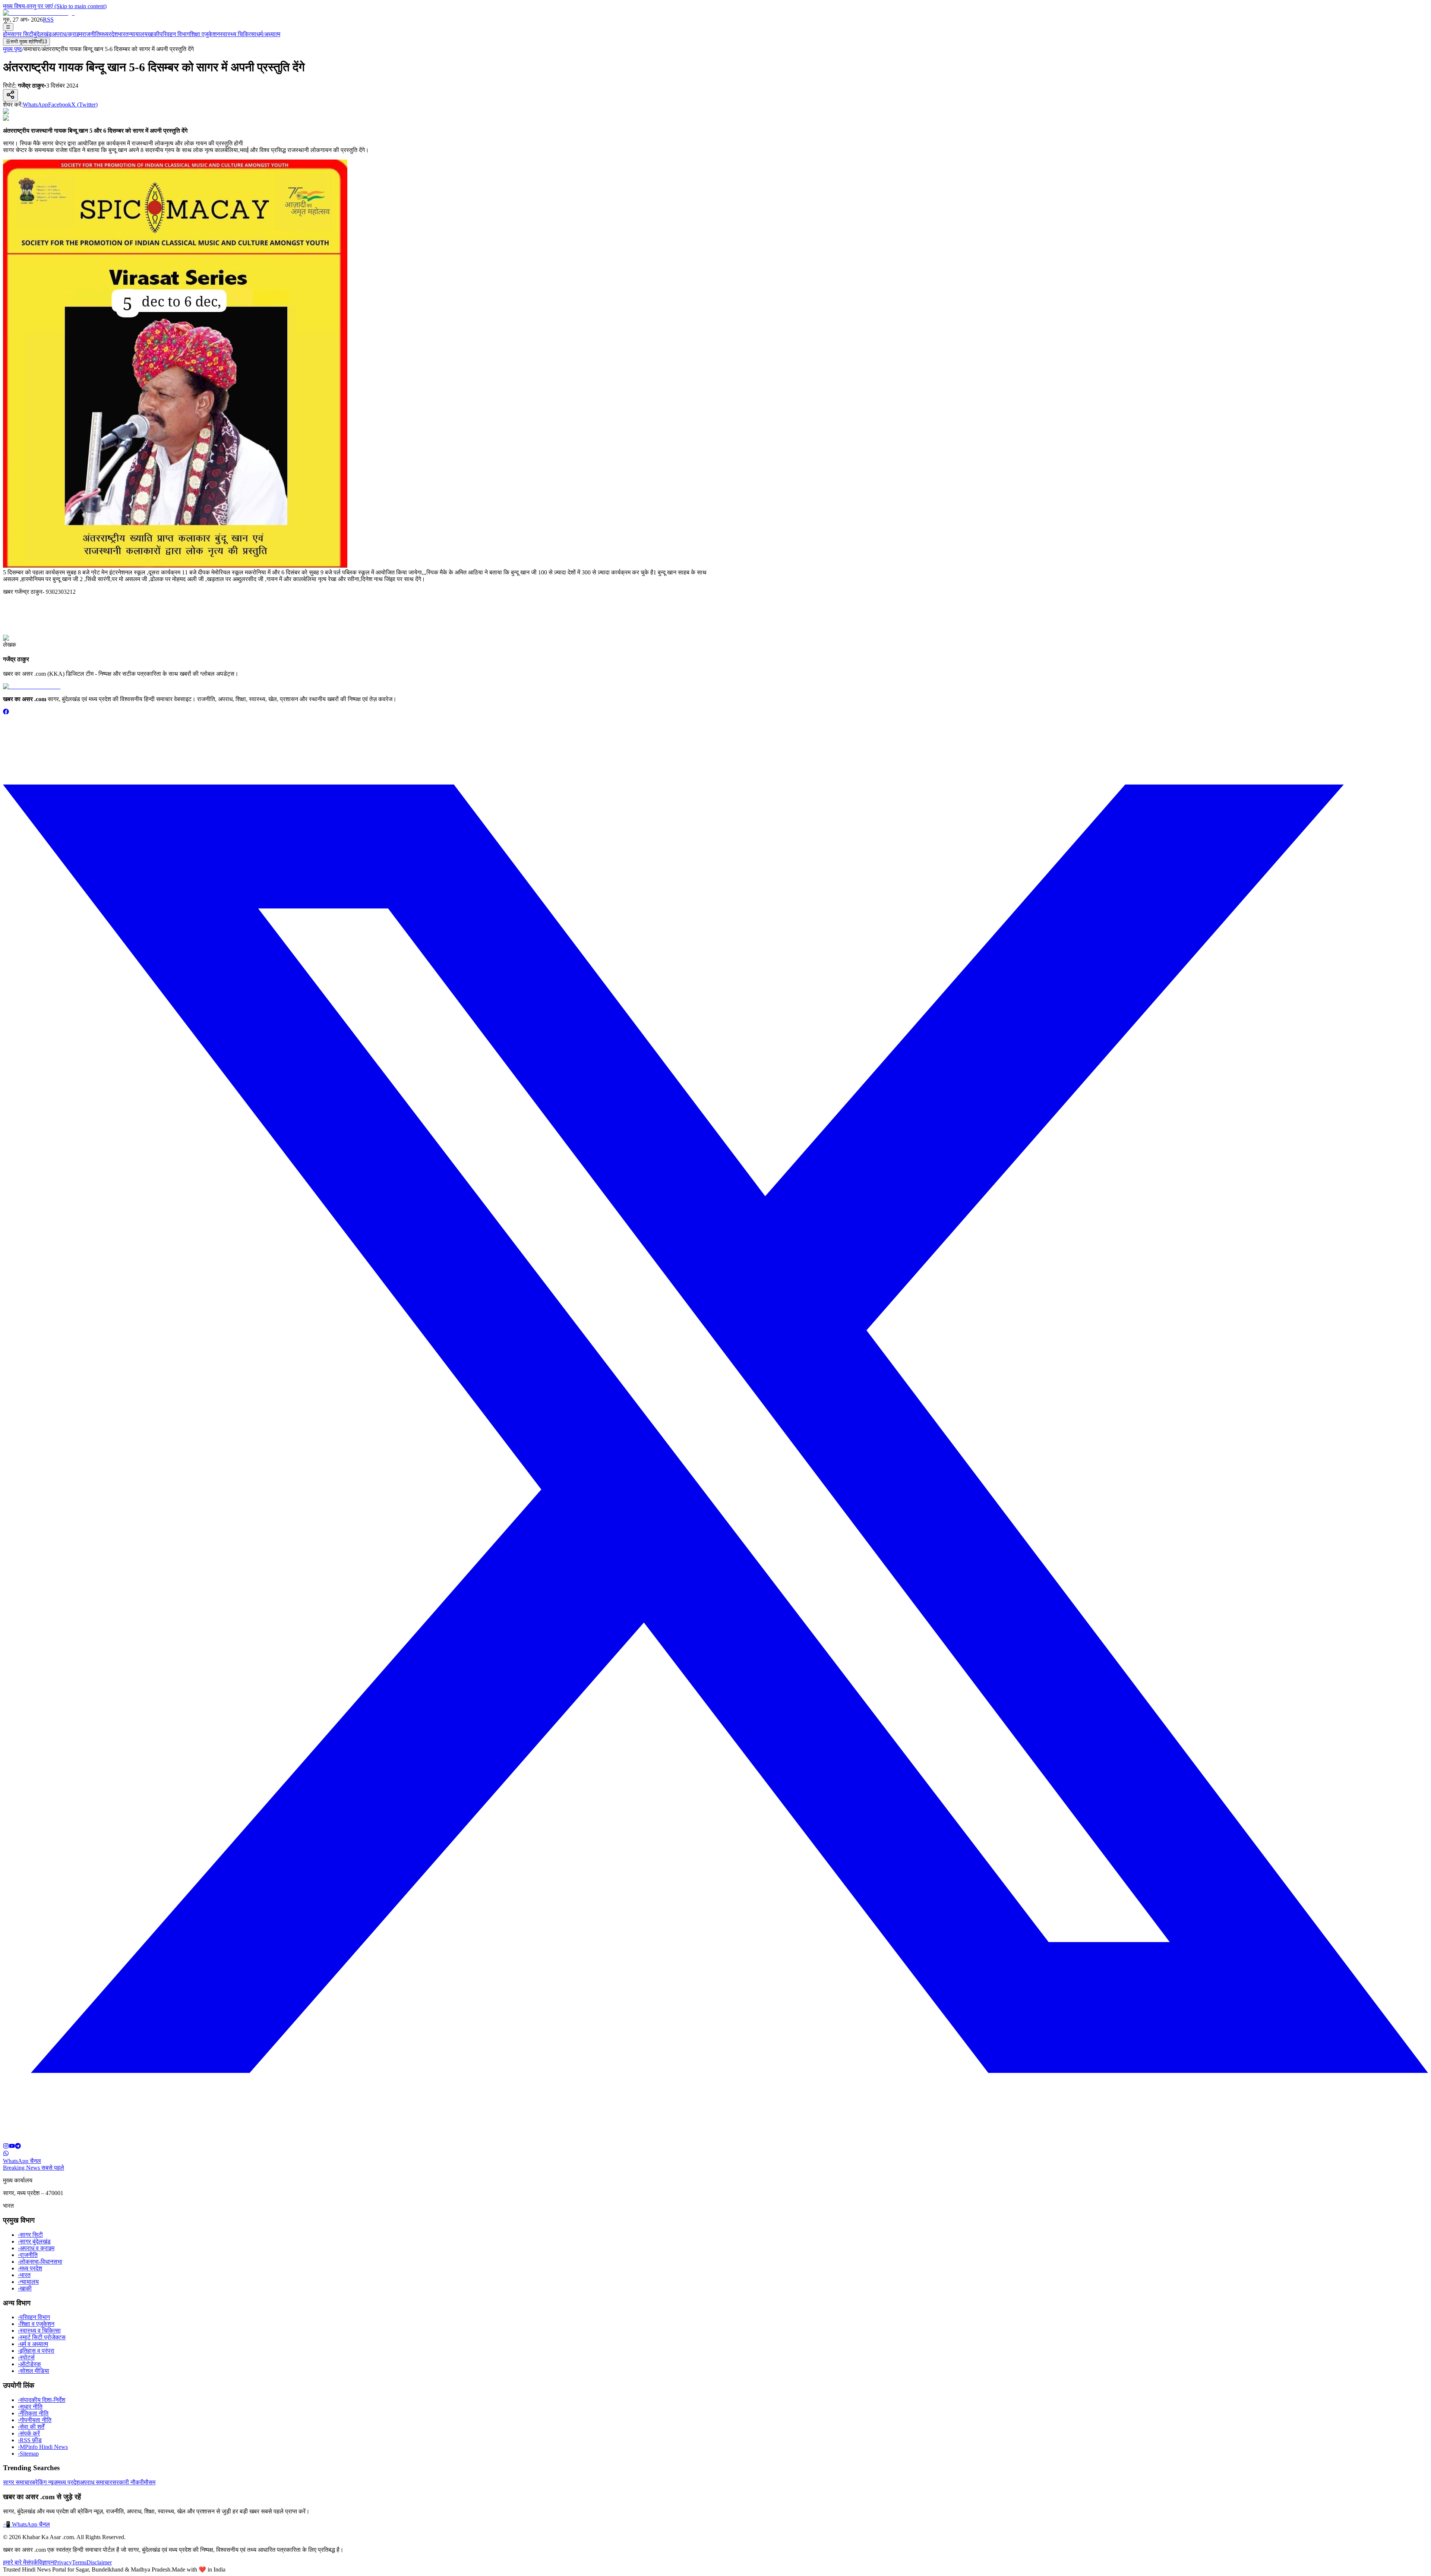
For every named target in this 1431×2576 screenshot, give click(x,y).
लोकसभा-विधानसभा (40, 2262)
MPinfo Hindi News (43, 2447)
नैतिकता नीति (33, 2413)
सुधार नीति (30, 2407)
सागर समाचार (18, 2482)
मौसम (150, 2482)
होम (7, 34)
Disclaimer (99, 2562)
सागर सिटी (22, 34)
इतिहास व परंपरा (36, 2351)
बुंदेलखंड (43, 34)
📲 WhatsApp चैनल (26, 2524)
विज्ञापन (46, 2562)
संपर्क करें (29, 2433)
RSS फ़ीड (30, 2440)
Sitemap (28, 2454)
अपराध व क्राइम (36, 2248)
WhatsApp (35, 105)
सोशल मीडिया (34, 2371)
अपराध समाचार (96, 2482)
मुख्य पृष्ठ (12, 49)
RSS (48, 20)
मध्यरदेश (109, 34)
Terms (79, 2562)
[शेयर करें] (10, 95)
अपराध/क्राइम (67, 34)
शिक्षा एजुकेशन (205, 34)
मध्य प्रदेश (30, 2268)
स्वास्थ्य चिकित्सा (238, 34)
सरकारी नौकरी (128, 2482)
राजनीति (91, 34)
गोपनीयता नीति (35, 2420)
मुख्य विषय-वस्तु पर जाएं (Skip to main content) (55, 6)
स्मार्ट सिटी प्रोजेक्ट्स (42, 2337)
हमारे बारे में (15, 2562)
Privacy (63, 2562)
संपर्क (32, 2562)
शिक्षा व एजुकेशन (36, 2324)
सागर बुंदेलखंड (34, 2241)
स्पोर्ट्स (26, 2357)
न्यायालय (138, 34)
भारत (123, 34)
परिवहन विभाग (175, 34)
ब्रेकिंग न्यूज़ (45, 2482)
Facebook (60, 105)
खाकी (154, 34)
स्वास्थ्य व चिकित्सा (39, 2331)
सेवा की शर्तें (31, 2427)
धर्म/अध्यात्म (268, 34)
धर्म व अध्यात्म (33, 2344)
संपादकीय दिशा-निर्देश (42, 2400)
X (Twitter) (84, 105)
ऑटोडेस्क (29, 2364)
